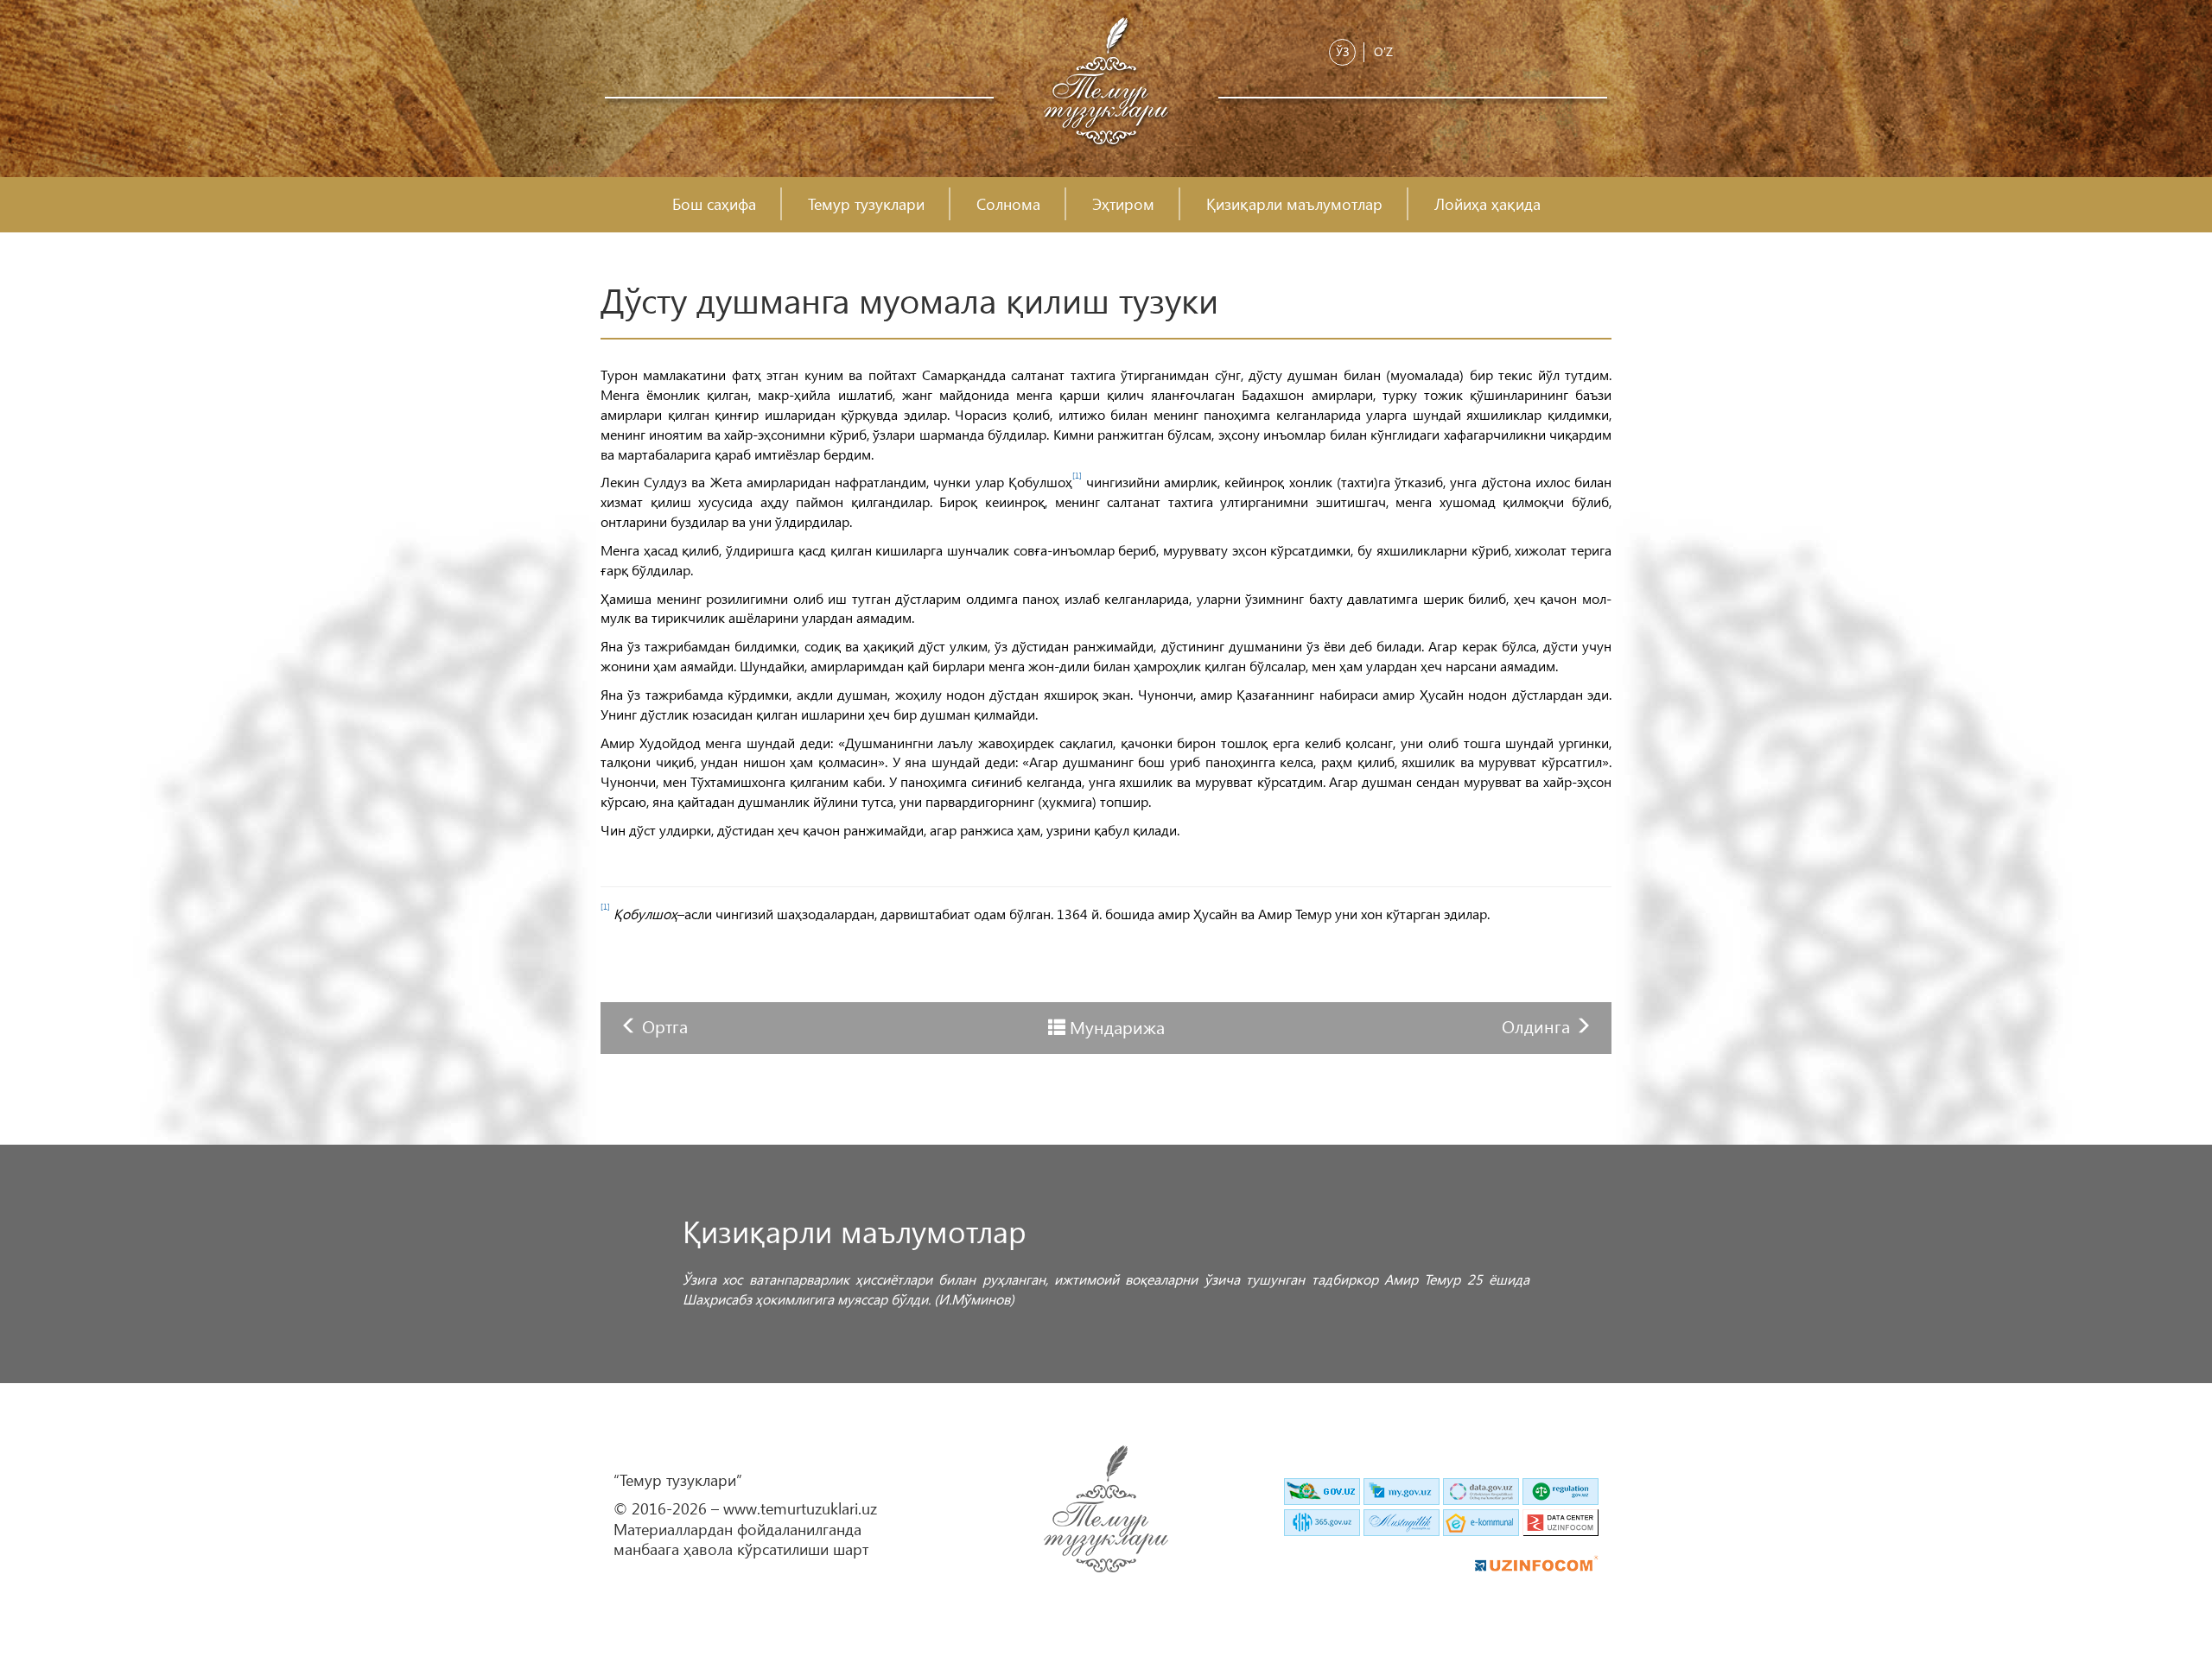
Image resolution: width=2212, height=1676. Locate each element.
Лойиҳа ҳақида (1487, 204)
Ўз (1343, 51)
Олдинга (1538, 1025)
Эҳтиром (1123, 204)
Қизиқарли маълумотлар (1294, 204)
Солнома (1008, 204)
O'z (1383, 51)
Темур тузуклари (866, 204)
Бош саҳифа (714, 204)
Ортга (665, 1025)
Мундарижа (1117, 1026)
